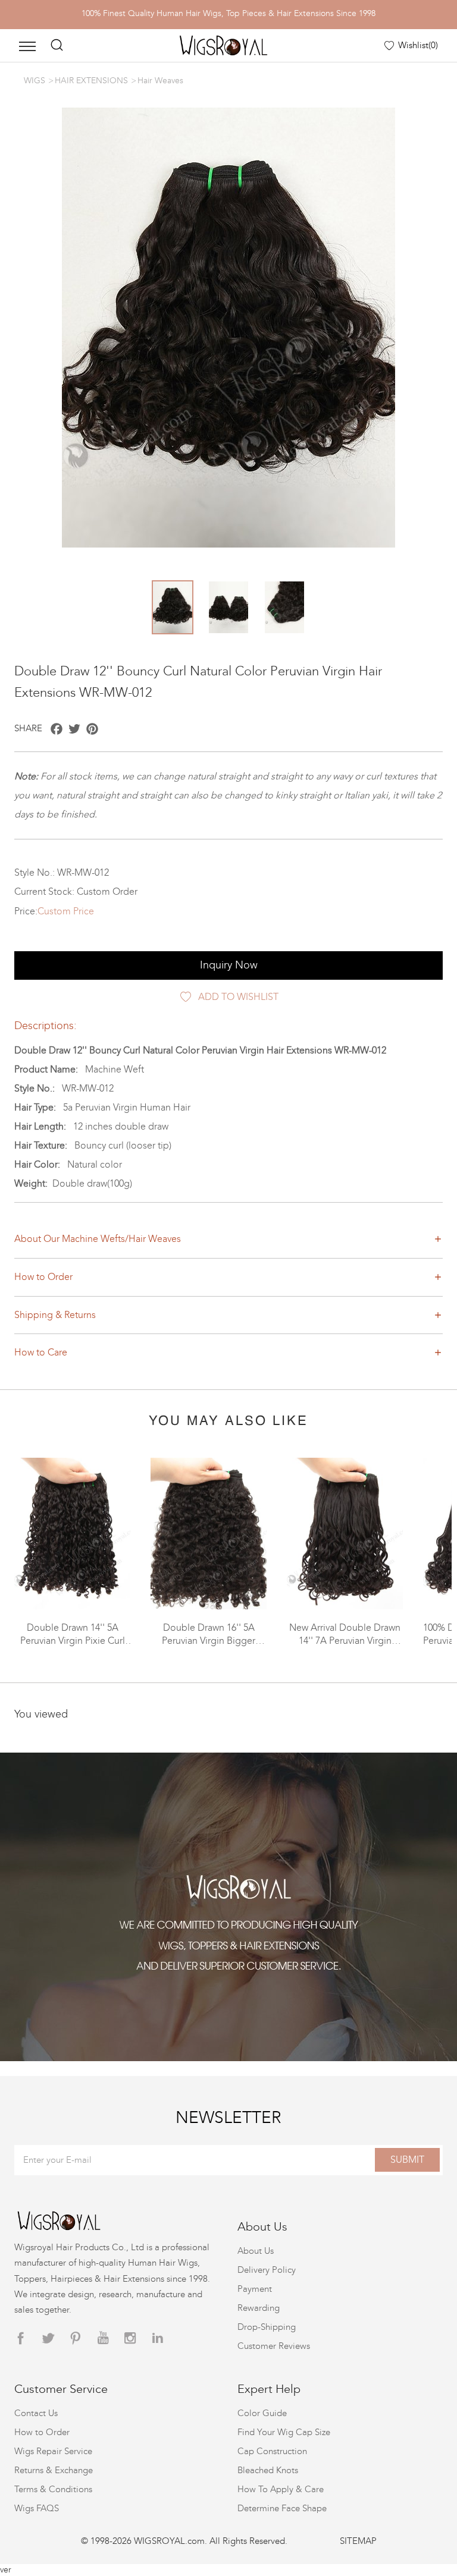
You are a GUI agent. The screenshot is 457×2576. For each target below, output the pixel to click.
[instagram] (130, 2338)
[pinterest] (76, 2338)
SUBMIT (407, 2160)
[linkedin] (158, 2338)
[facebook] (21, 2338)
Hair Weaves (160, 81)
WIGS (35, 81)
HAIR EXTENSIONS (91, 81)
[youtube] (103, 2338)
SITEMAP (358, 2541)
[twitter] (48, 2338)
